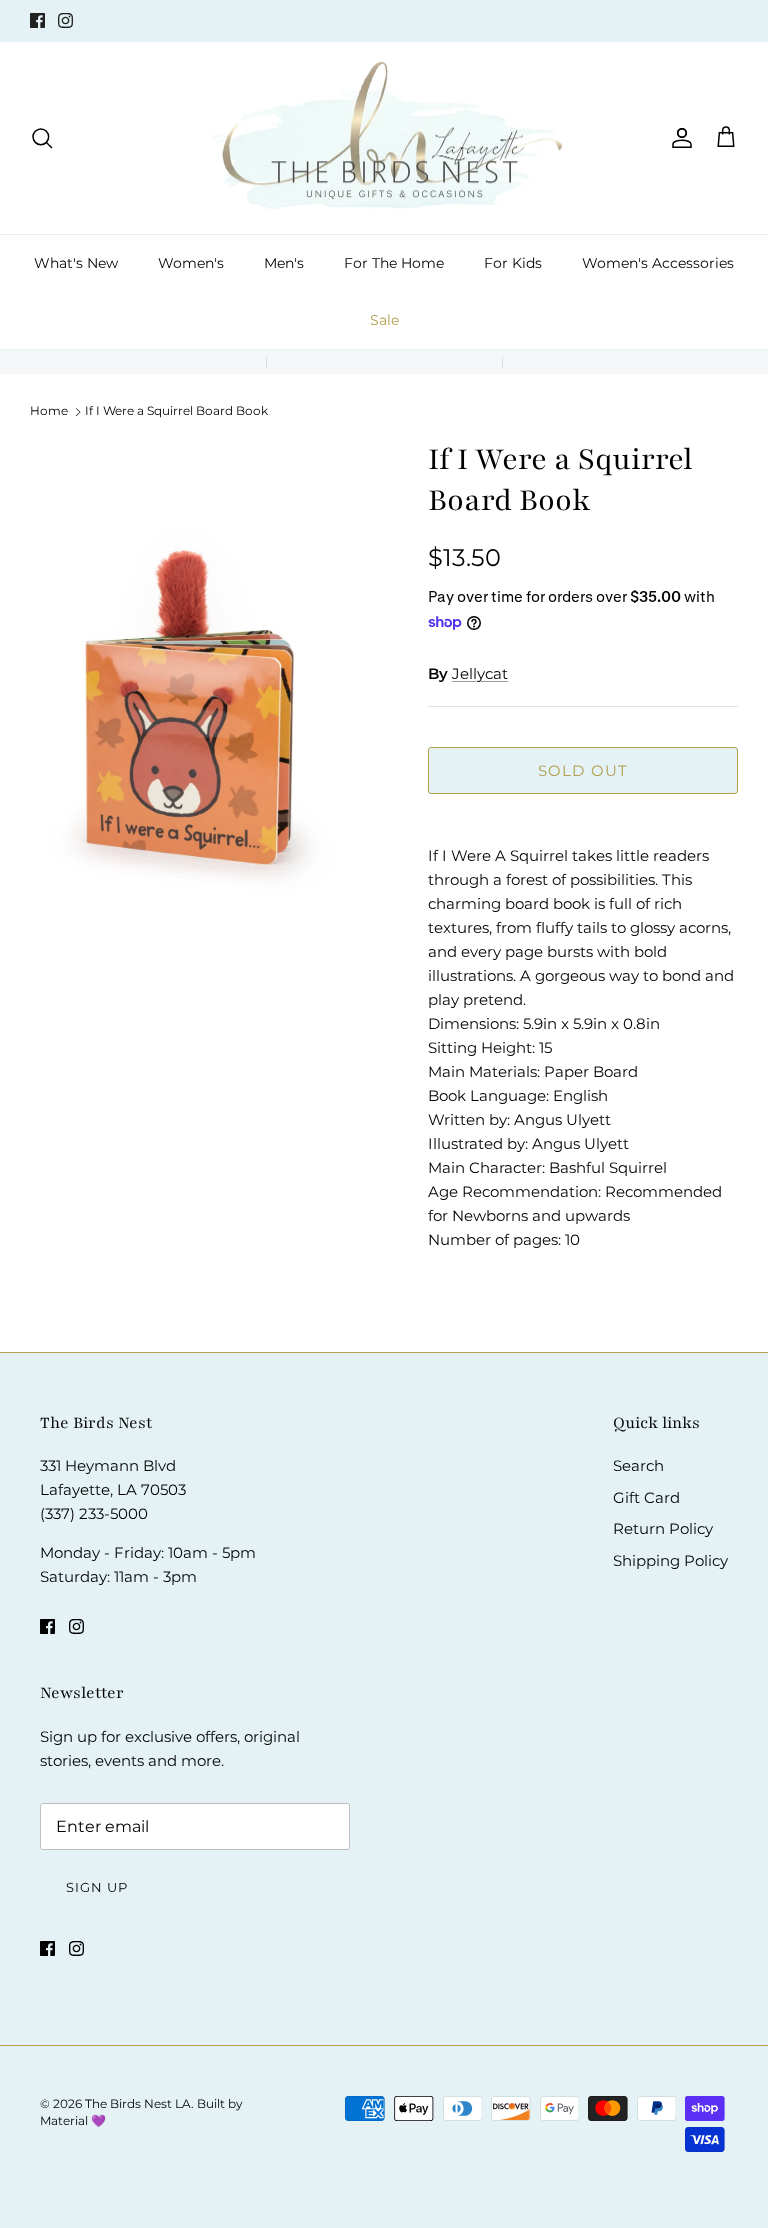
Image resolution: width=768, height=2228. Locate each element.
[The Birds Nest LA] (384, 138)
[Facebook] (37, 20)
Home (49, 410)
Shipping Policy (670, 1560)
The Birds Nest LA (138, 2103)
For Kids (513, 263)
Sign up (97, 1887)
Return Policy (663, 1528)
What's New (76, 263)
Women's (191, 263)
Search (638, 1465)
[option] (207, 705)
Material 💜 (73, 2120)
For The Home (394, 263)
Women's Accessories (658, 263)
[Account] (678, 138)
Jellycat (480, 673)
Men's (284, 263)
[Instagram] (65, 20)
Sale (384, 320)
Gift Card (646, 1497)
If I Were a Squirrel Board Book (176, 410)
